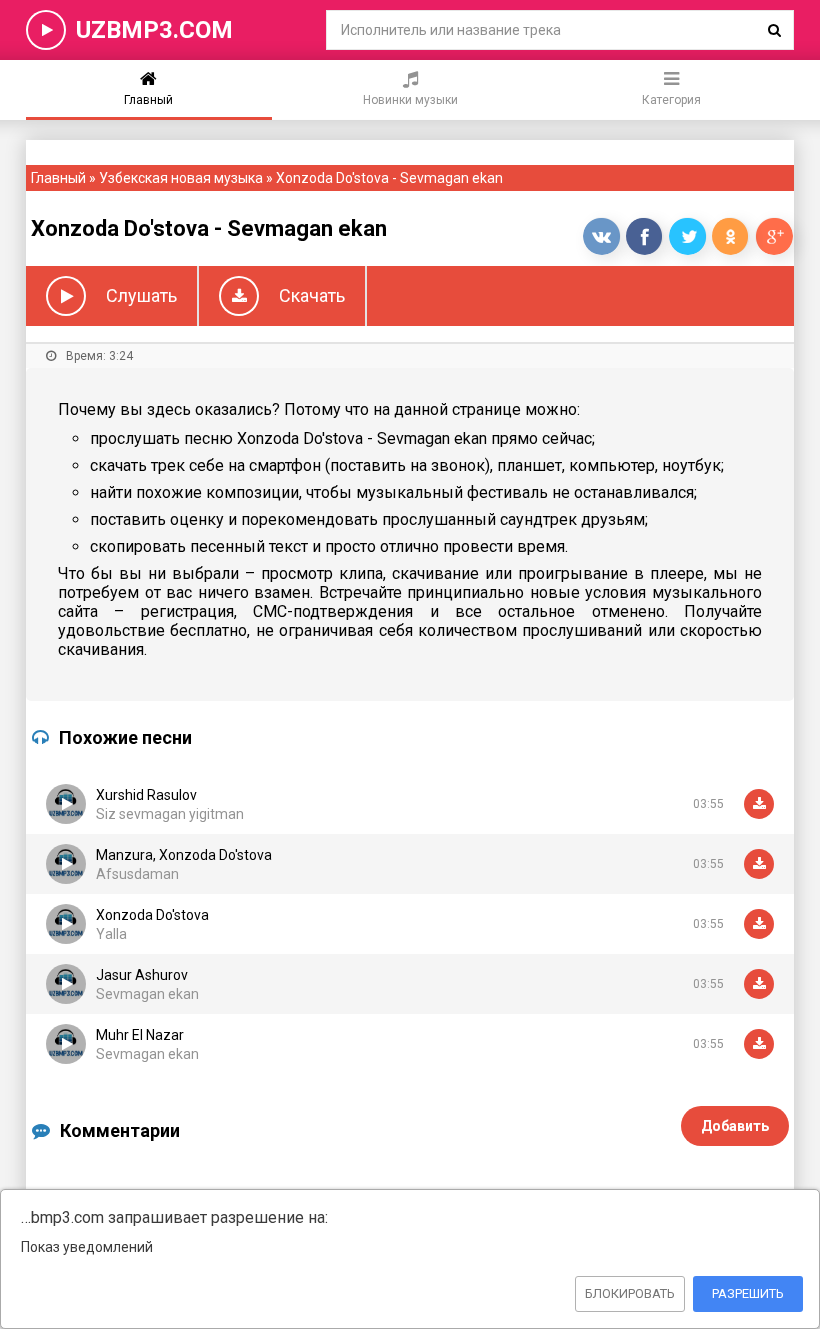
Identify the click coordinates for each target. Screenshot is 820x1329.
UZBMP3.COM (154, 30)
